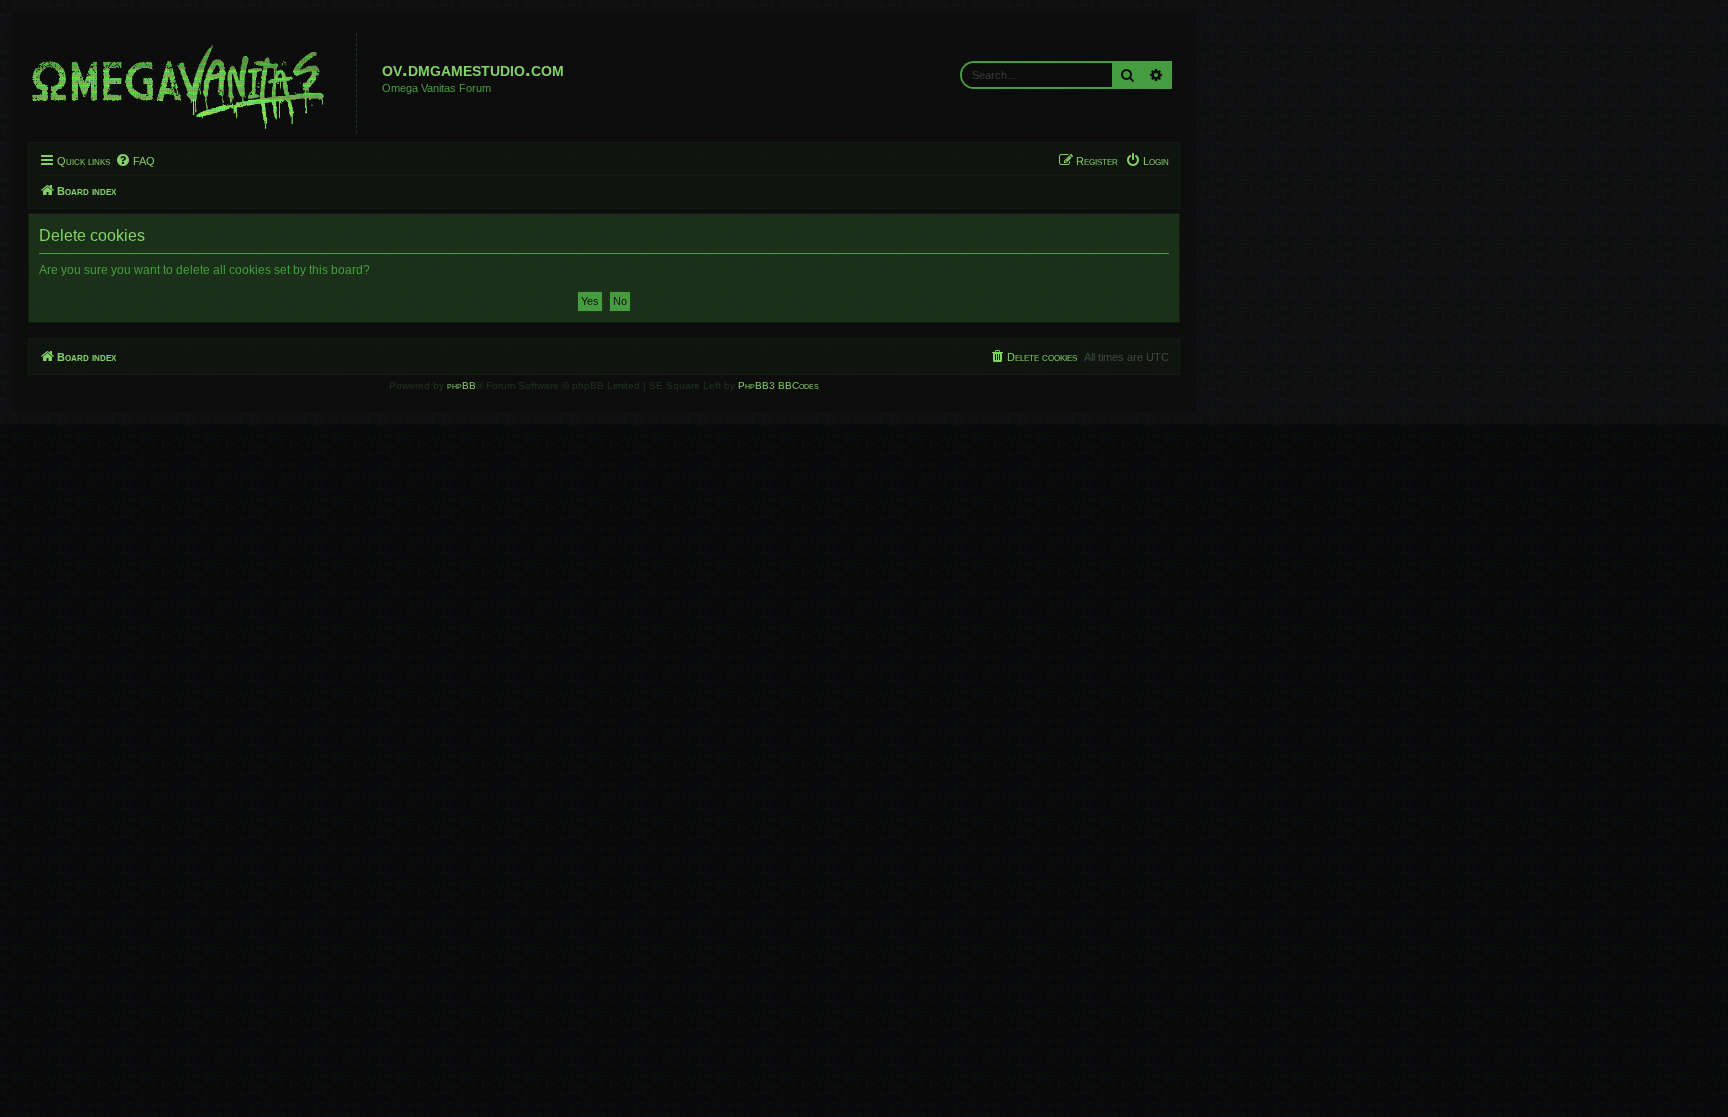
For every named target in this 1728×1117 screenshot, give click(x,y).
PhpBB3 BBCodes (778, 385)
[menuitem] (135, 161)
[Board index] (195, 83)
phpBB (461, 385)
